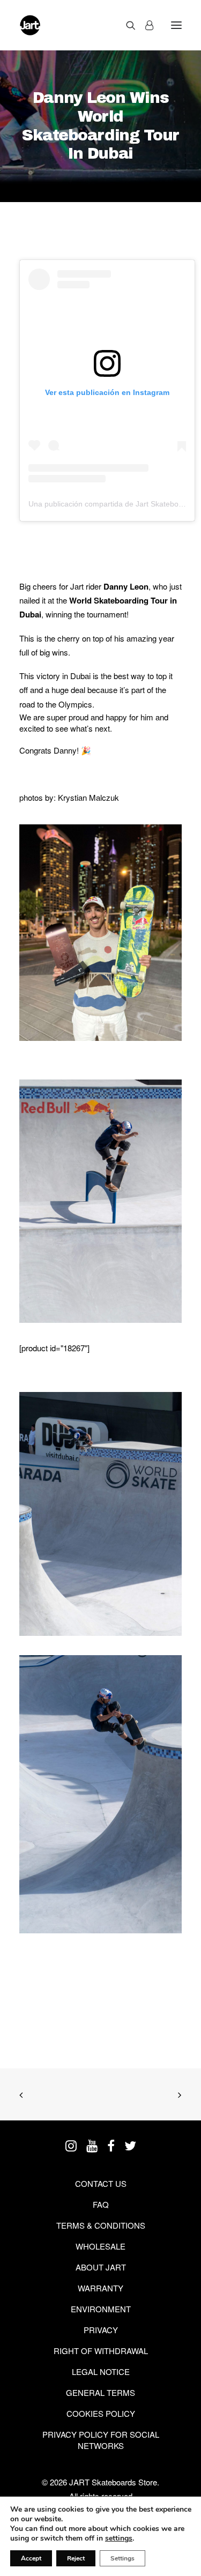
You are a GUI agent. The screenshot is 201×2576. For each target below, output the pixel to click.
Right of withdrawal (101, 2351)
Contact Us (101, 2183)
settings (119, 2538)
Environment (101, 2309)
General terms (100, 2392)
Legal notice (101, 2372)
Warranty (100, 2288)
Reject (76, 2558)
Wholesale (100, 2246)
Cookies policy (101, 2413)
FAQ (101, 2204)
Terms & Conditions (101, 2225)
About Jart (101, 2267)
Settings (122, 2558)
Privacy (101, 2330)
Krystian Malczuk (88, 797)
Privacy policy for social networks (101, 2440)
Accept (31, 2558)
